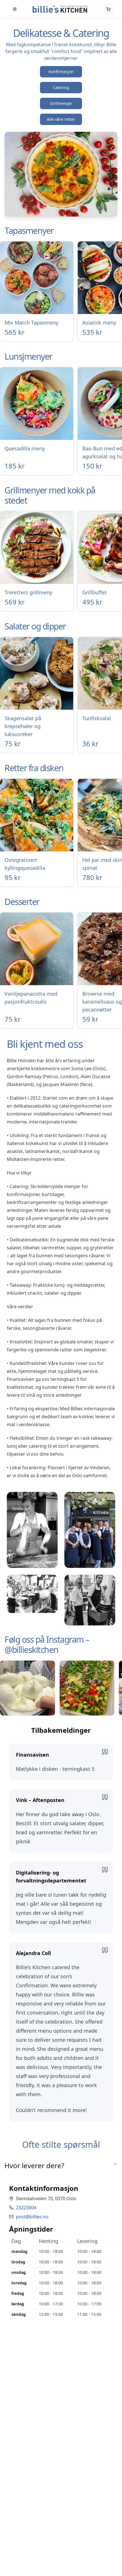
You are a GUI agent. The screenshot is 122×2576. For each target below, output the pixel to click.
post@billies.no (32, 2217)
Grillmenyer (61, 103)
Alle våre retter (61, 119)
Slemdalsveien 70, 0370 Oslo (46, 2198)
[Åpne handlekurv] (108, 9)
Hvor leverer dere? (34, 2165)
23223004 (26, 2208)
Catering (61, 87)
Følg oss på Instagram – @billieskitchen (47, 1645)
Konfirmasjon (61, 72)
